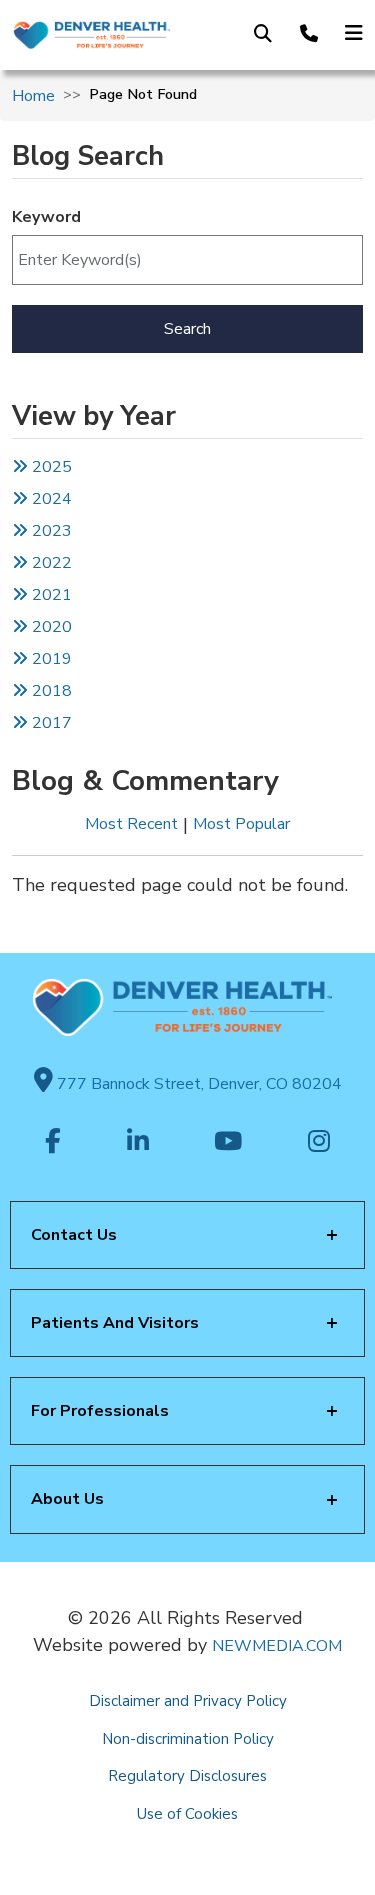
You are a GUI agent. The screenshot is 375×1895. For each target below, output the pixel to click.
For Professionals (100, 1411)
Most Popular (241, 824)
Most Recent (131, 824)
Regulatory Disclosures (187, 1776)
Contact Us (74, 1235)
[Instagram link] (319, 1143)
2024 (50, 499)
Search (187, 329)
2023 (50, 531)
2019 (50, 659)
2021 (50, 595)
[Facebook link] (53, 1143)
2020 (50, 627)
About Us (67, 1499)
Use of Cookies (187, 1814)
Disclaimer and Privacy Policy (188, 1701)
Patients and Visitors (115, 1323)
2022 (50, 563)
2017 (52, 723)
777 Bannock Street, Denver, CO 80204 (197, 1084)
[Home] (91, 35)
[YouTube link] (228, 1143)
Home (33, 96)
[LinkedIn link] (138, 1143)
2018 (50, 691)
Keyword (46, 217)
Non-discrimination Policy (188, 1739)
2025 (50, 467)
